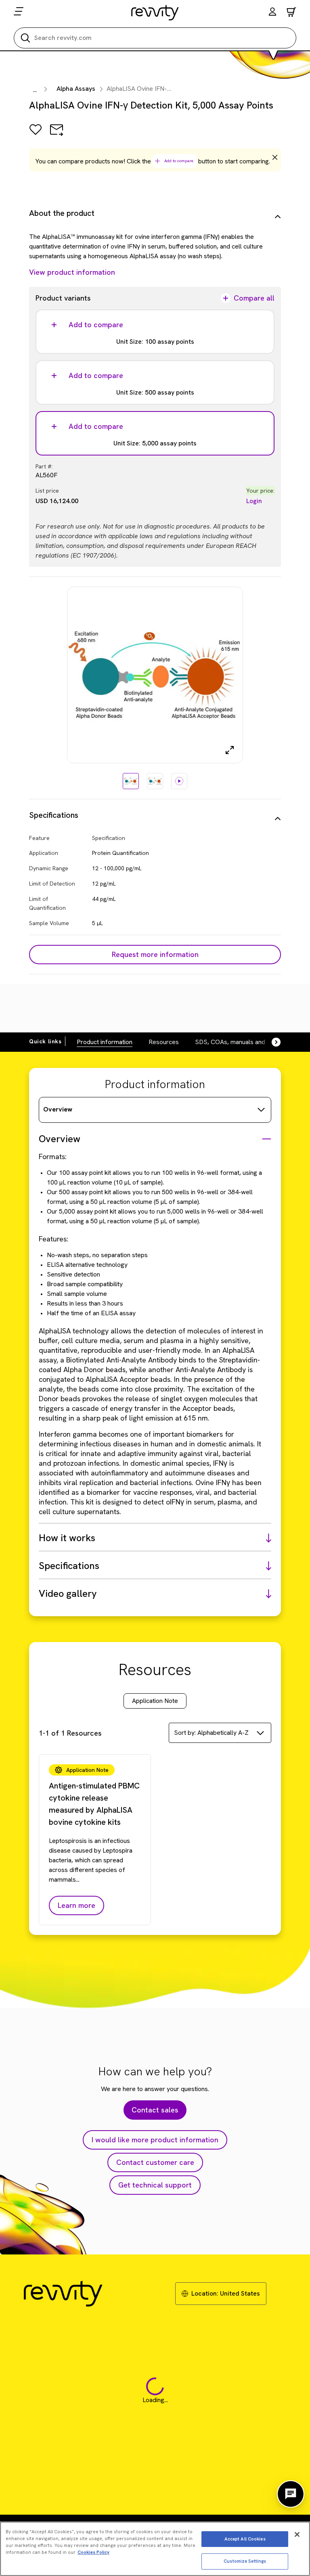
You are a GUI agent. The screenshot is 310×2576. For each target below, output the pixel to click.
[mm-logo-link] (155, 13)
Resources (164, 1042)
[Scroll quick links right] (271, 1042)
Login (254, 501)
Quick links (45, 1041)
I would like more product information (155, 2140)
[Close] (297, 2534)
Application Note (155, 1701)
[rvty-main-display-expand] (230, 750)
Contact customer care (155, 2162)
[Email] (57, 135)
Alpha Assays (76, 89)
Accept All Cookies (245, 2539)
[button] (272, 13)
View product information (72, 272)
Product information (105, 1042)
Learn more (76, 1905)
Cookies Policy (93, 2552)
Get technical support (155, 2185)
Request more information (155, 954)
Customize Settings (245, 2561)
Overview (58, 1109)
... (35, 90)
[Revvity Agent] (291, 2494)
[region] (155, 2549)
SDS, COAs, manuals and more (238, 1042)
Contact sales (155, 2110)
